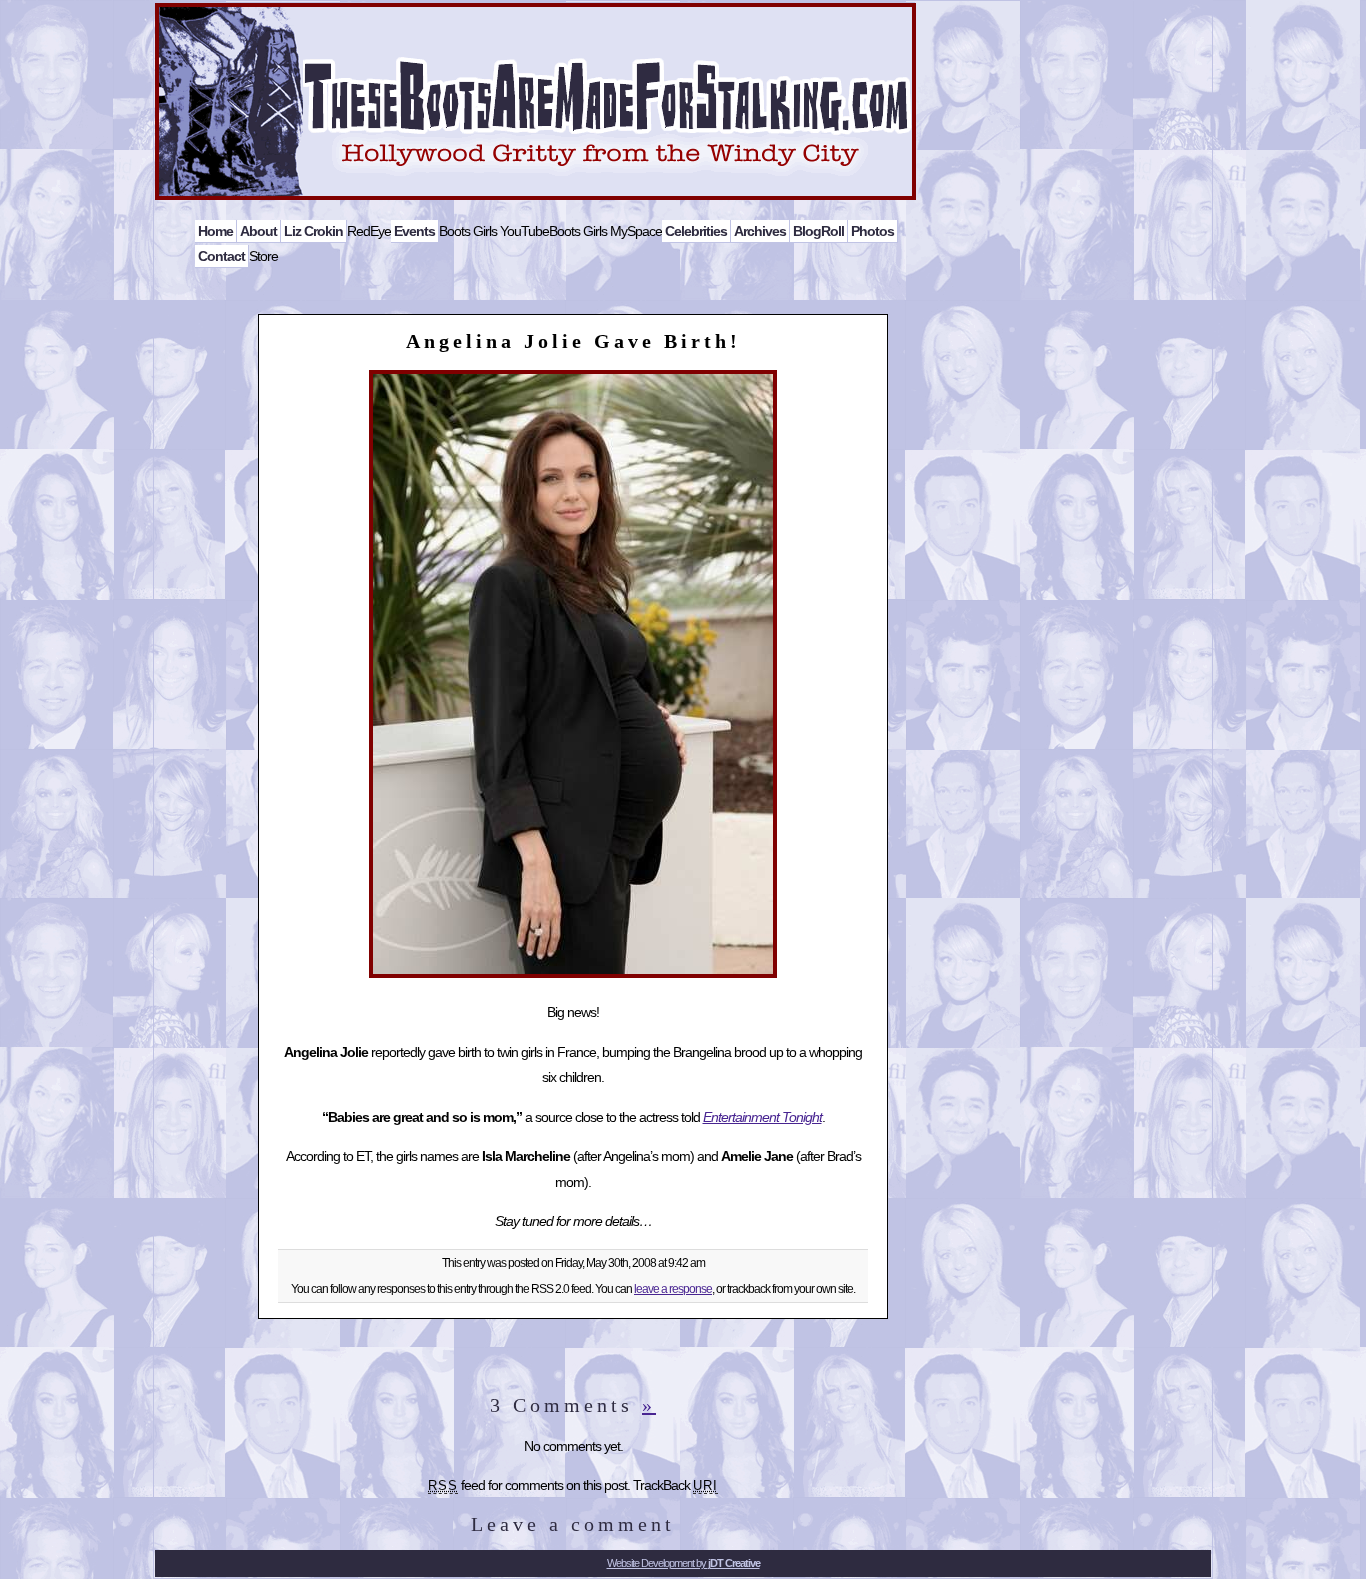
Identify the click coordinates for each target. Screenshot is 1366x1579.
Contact (221, 256)
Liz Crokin (313, 231)
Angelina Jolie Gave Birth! (573, 341)
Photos (872, 231)
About (258, 231)
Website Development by (683, 1563)
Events (414, 231)
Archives (760, 231)
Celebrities (696, 231)
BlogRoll (818, 231)
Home (215, 231)
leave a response (673, 1289)
